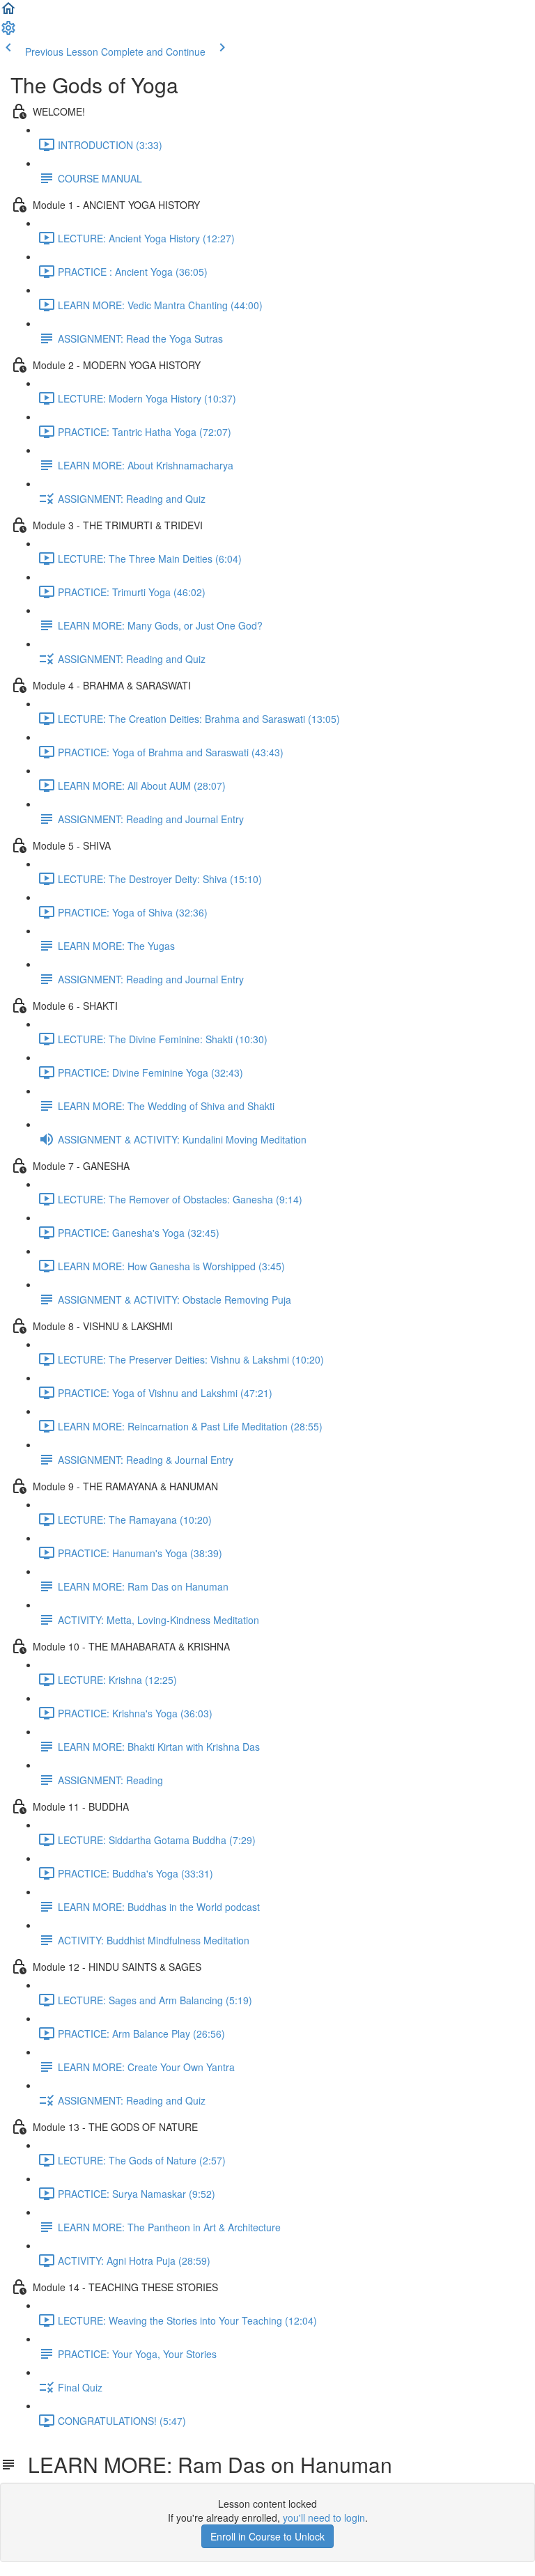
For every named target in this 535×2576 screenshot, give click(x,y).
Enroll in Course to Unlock (267, 2536)
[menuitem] (8, 32)
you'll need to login (324, 2518)
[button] (8, 13)
